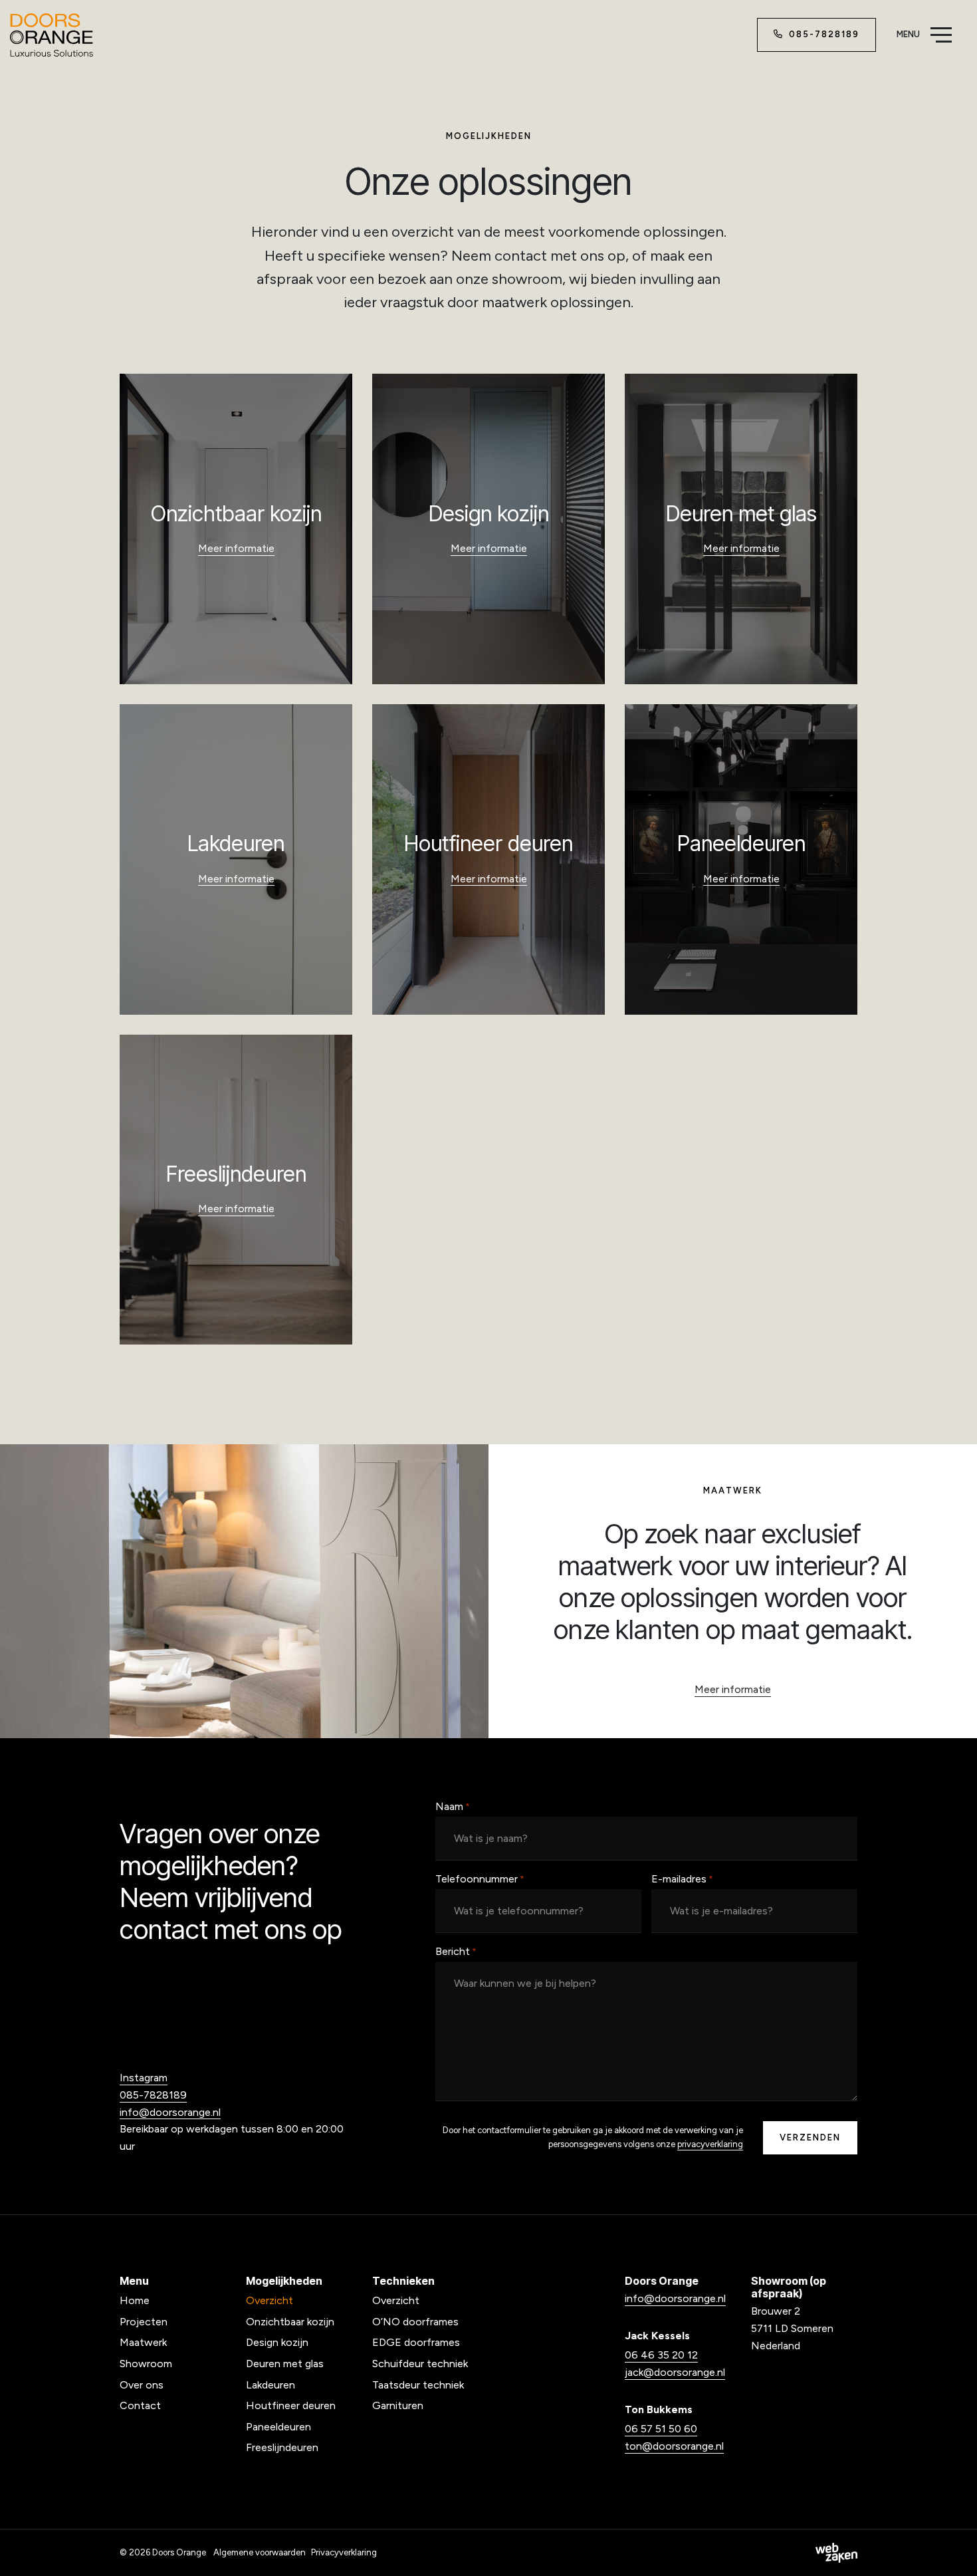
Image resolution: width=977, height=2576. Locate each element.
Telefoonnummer (480, 1879)
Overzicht (270, 2300)
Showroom (146, 2364)
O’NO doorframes (415, 2322)
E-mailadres (682, 1879)
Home (135, 2300)
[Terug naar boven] (950, 2549)
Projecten (144, 2322)
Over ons (142, 2385)
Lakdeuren (271, 2385)
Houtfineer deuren (291, 2405)
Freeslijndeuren (282, 2447)
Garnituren (398, 2405)
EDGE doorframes (416, 2342)
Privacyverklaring (344, 2552)
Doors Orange (179, 2552)
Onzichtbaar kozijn (290, 2322)
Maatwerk (143, 2342)
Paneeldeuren (278, 2427)
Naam (453, 1806)
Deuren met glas (285, 2364)
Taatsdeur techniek (418, 2385)
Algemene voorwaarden (260, 2552)
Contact (140, 2405)
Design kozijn (277, 2342)
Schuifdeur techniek (420, 2364)
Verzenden (810, 2137)
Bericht (456, 1951)
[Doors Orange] (52, 35)
